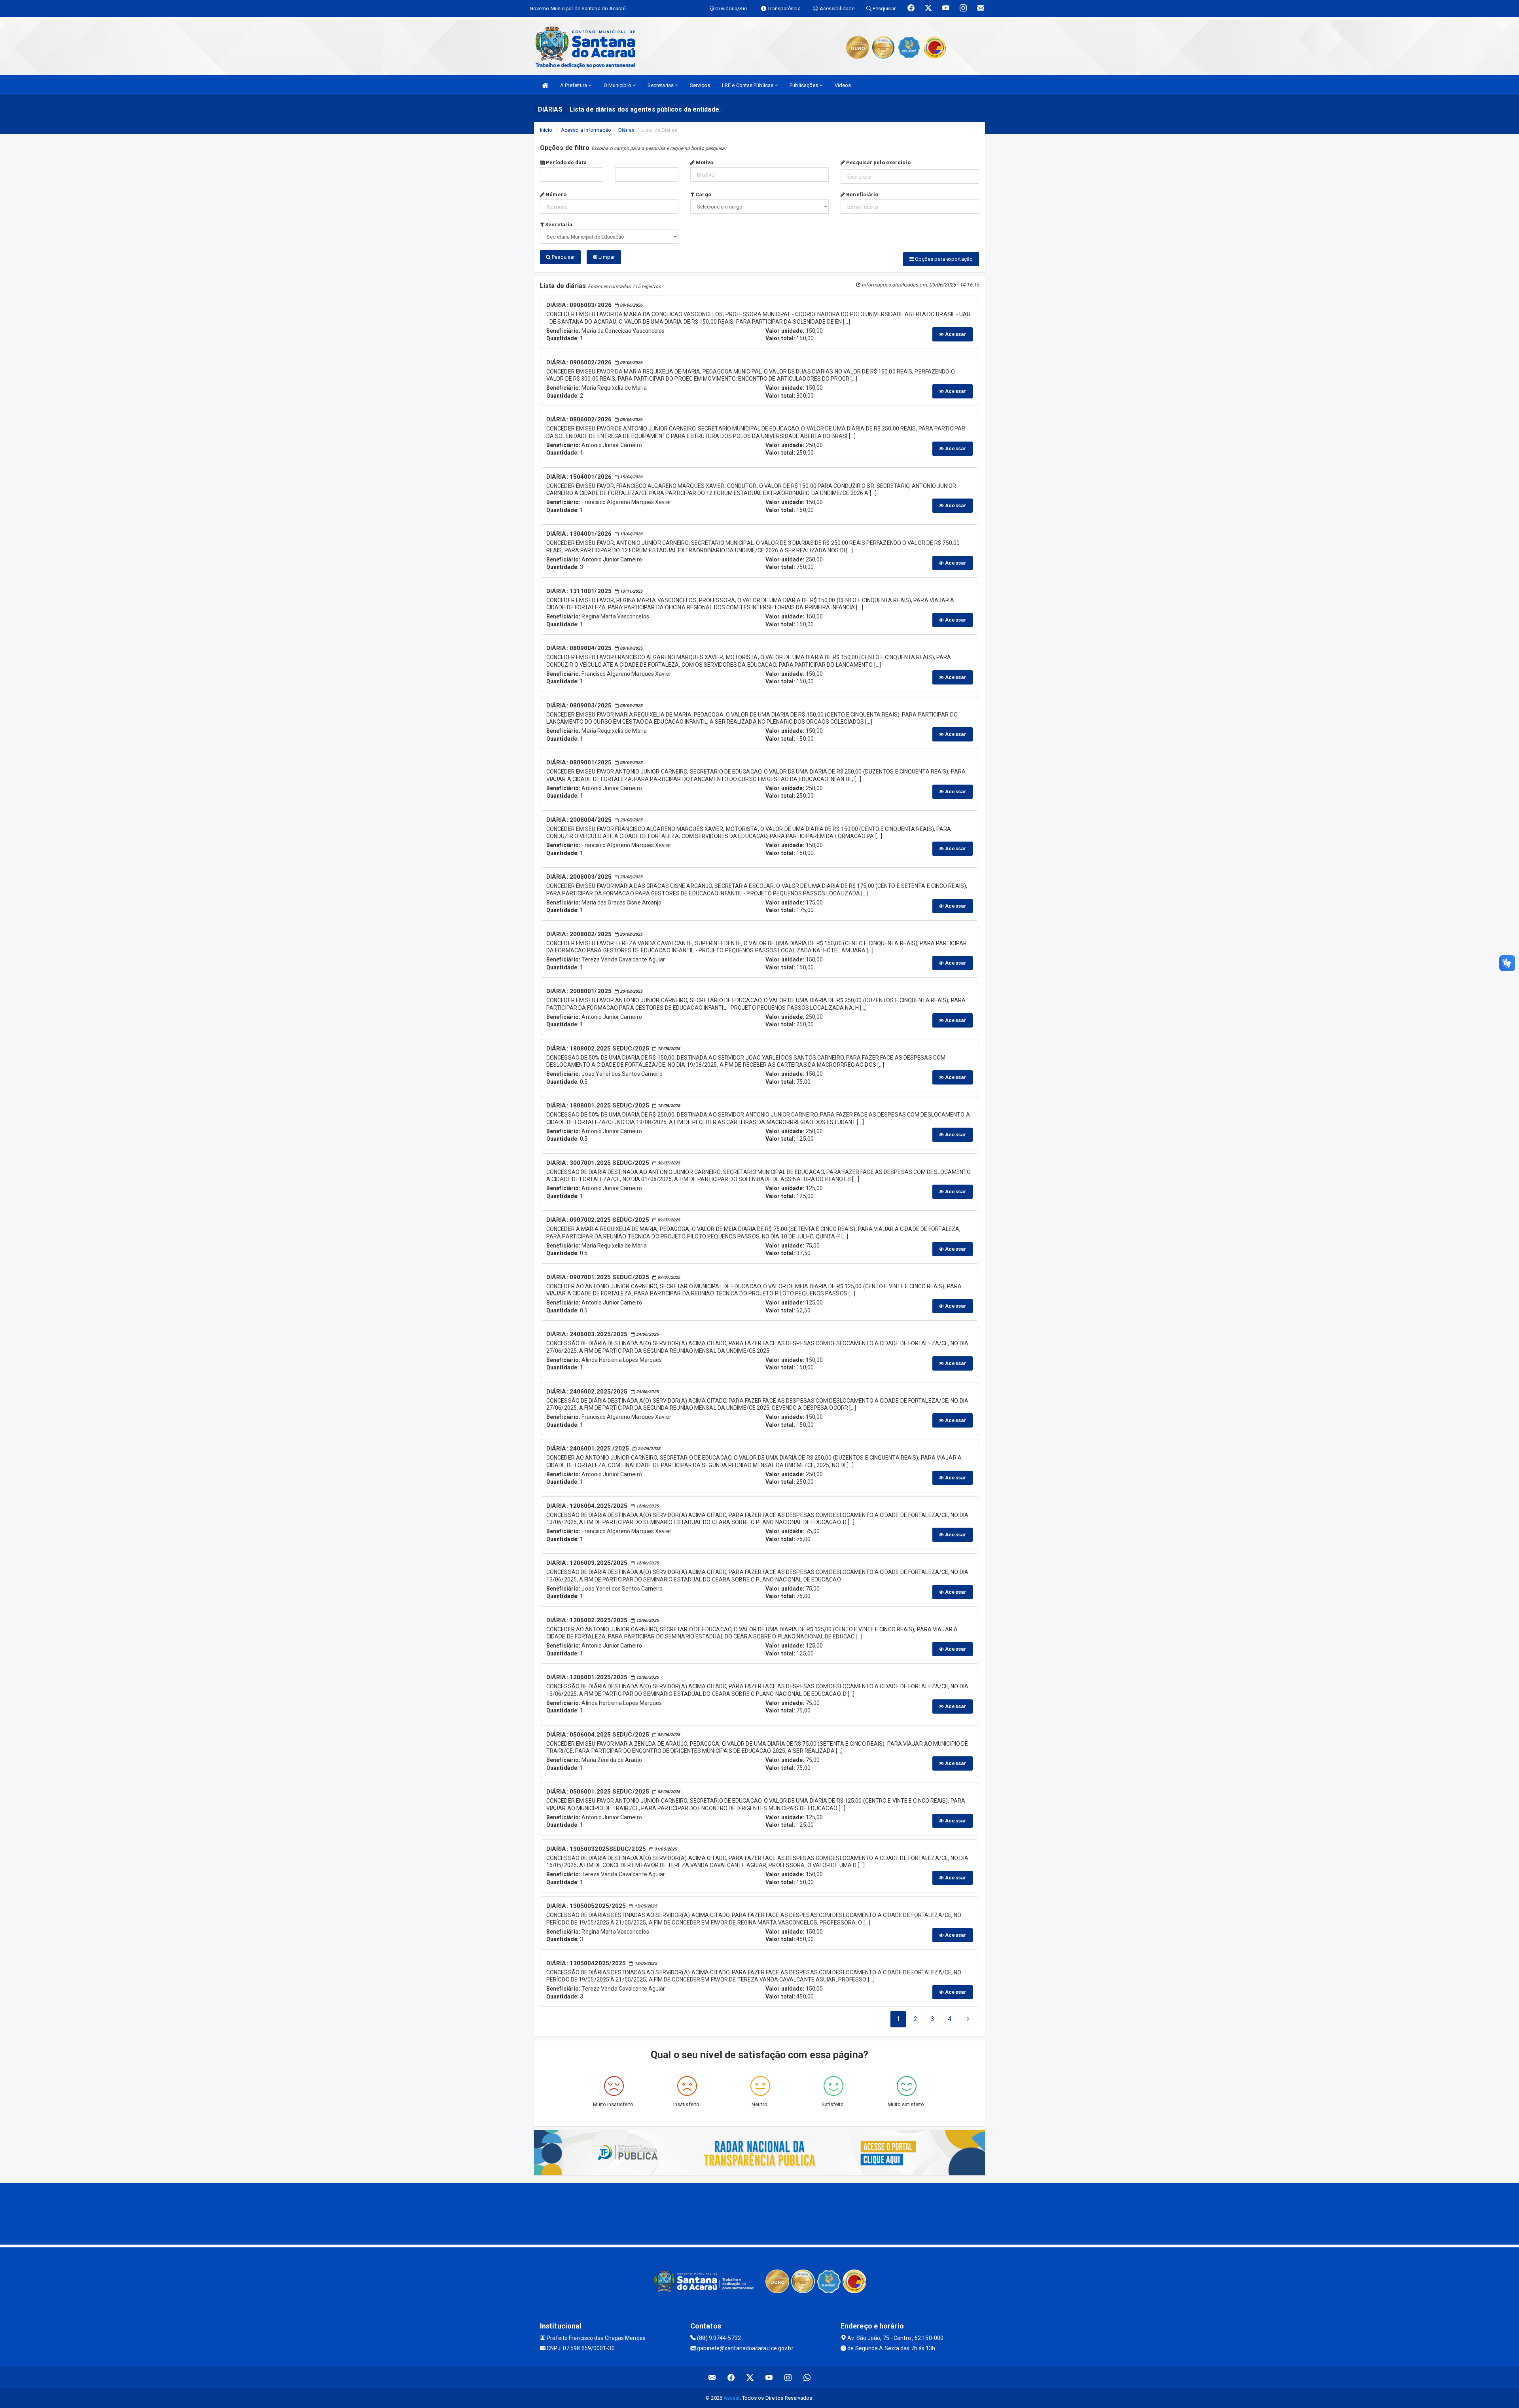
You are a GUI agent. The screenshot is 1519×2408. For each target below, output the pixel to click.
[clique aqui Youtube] (769, 2377)
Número (555, 194)
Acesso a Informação (586, 130)
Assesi (732, 2398)
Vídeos (843, 85)
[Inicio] (545, 85)
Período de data (566, 162)
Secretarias (661, 85)
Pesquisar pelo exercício (878, 162)
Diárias (626, 130)
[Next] (968, 2019)
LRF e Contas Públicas (748, 85)
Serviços (700, 85)
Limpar (606, 257)
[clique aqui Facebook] (731, 2377)
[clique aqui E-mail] (712, 2377)
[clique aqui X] (750, 2377)
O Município (618, 85)
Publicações (804, 85)
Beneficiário (862, 194)
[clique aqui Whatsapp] (807, 2377)
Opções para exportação (943, 259)
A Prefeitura (574, 85)
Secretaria (558, 225)
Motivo (704, 162)
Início (546, 130)
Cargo (703, 194)
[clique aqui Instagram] (788, 2377)
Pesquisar (563, 257)
